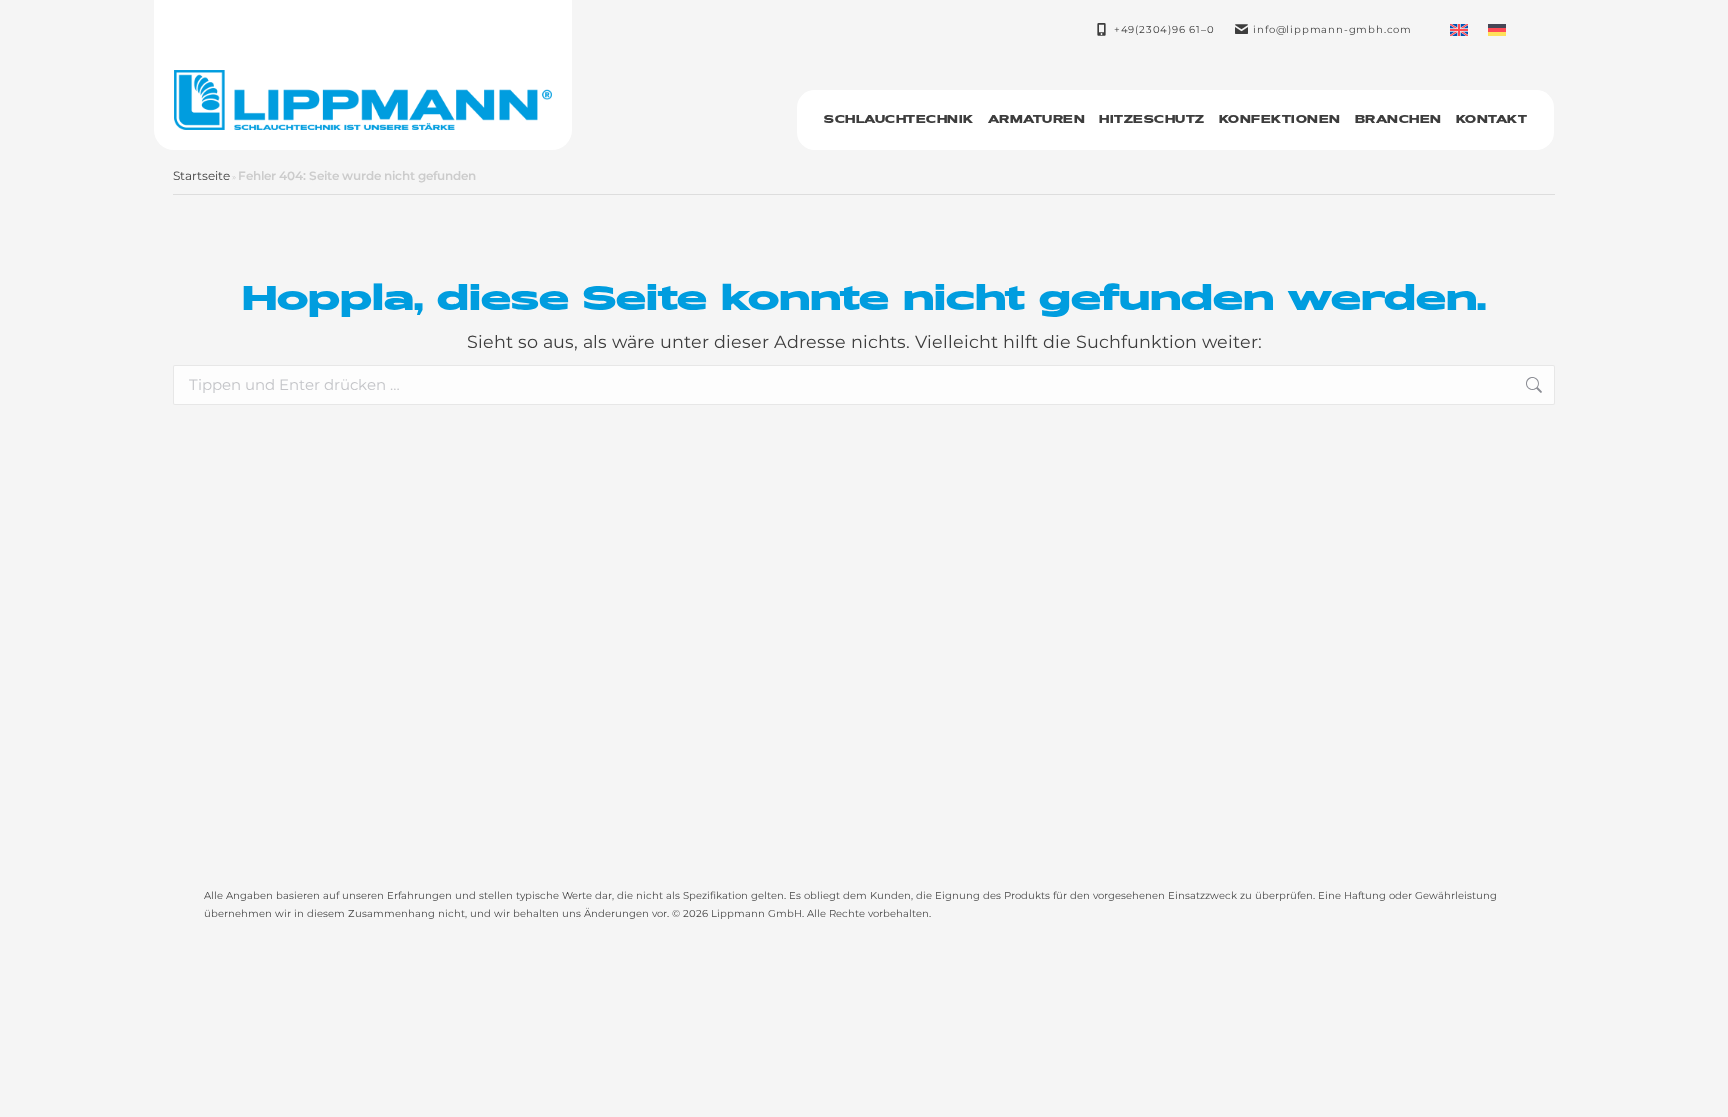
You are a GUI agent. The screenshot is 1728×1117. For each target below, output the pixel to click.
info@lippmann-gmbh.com (1332, 29)
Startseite (201, 175)
